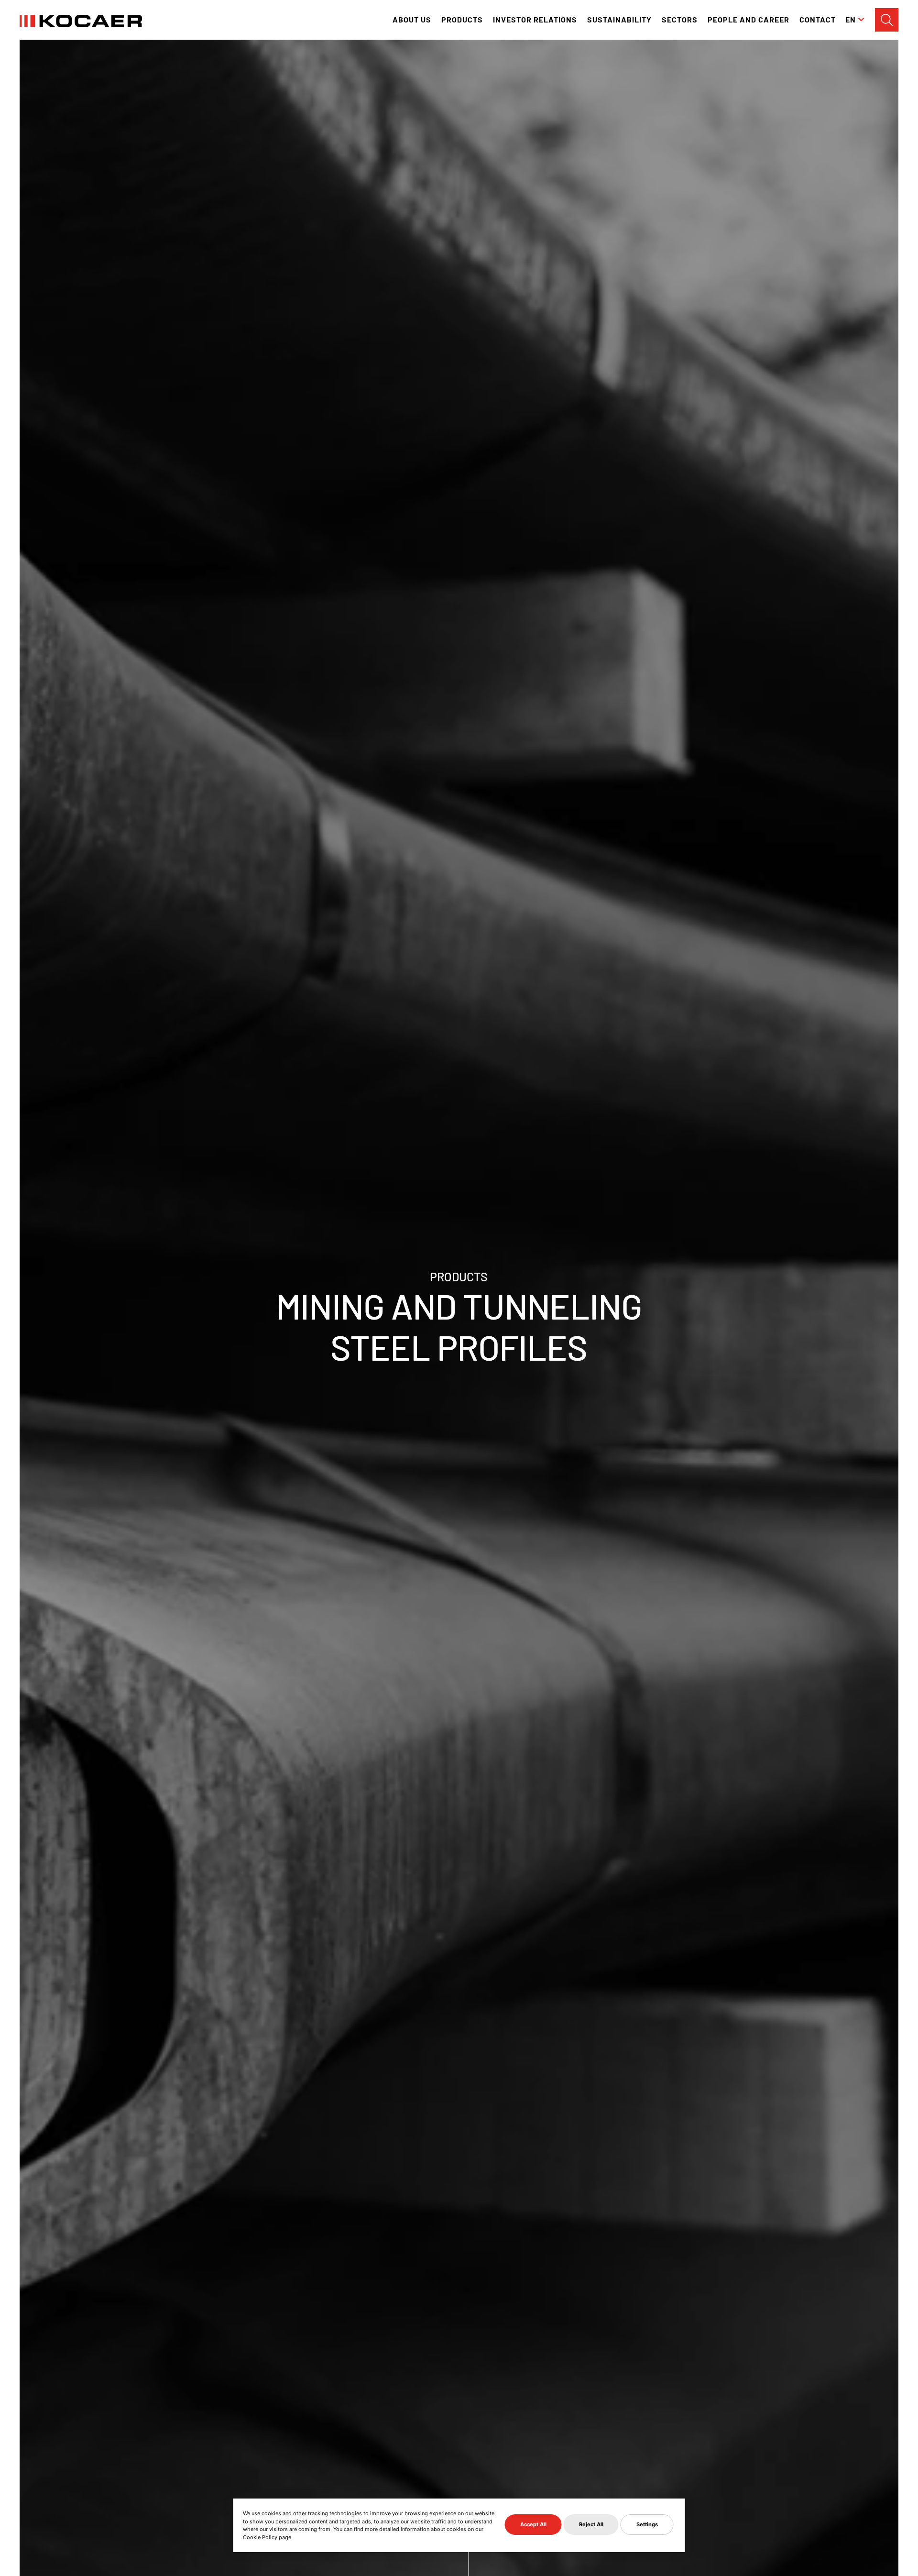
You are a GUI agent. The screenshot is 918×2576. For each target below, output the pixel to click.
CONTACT (818, 19)
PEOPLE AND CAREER (749, 19)
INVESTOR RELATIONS (535, 19)
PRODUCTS (462, 19)
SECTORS (680, 19)
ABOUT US (412, 19)
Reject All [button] (591, 2524)
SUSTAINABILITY (619, 19)
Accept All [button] (533, 2524)
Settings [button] (647, 2524)
